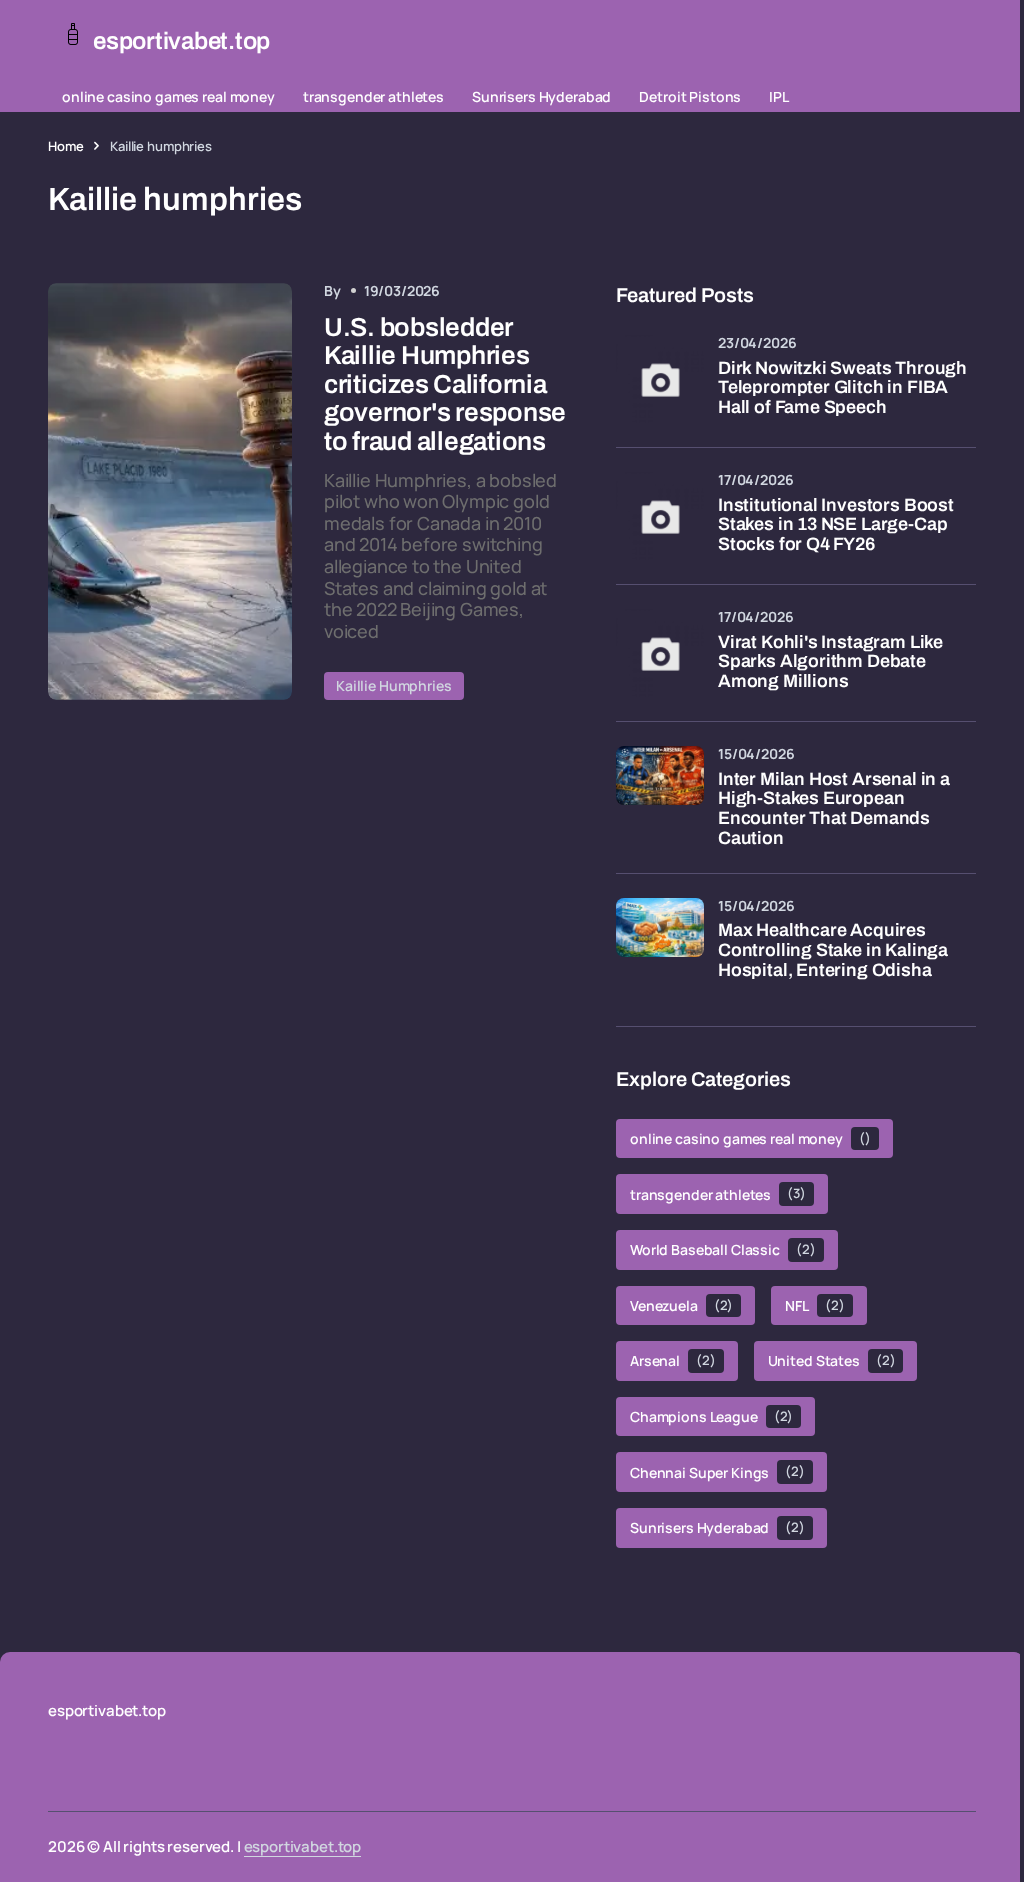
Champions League (711, 1416)
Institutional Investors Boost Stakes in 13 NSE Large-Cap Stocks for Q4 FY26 (836, 525)
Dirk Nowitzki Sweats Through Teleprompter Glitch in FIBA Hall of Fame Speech (842, 388)
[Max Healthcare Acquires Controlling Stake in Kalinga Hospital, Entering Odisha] (660, 942)
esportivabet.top (303, 1846)
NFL (814, 1305)
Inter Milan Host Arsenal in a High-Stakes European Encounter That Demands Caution (834, 809)
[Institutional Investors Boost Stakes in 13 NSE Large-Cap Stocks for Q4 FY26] (660, 516)
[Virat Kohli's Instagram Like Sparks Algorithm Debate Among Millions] (660, 653)
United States (832, 1360)
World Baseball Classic (723, 1249)
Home (65, 146)
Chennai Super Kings (717, 1471)
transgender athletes (373, 96)
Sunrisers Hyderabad (541, 96)
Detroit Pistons (690, 96)
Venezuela (681, 1305)
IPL (779, 96)
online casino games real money (168, 96)
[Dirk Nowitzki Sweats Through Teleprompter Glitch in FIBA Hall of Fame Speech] (660, 379)
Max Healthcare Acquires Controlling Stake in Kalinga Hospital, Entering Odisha (833, 950)
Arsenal (673, 1360)
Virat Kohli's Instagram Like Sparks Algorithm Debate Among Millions (830, 662)
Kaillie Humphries (394, 685)
